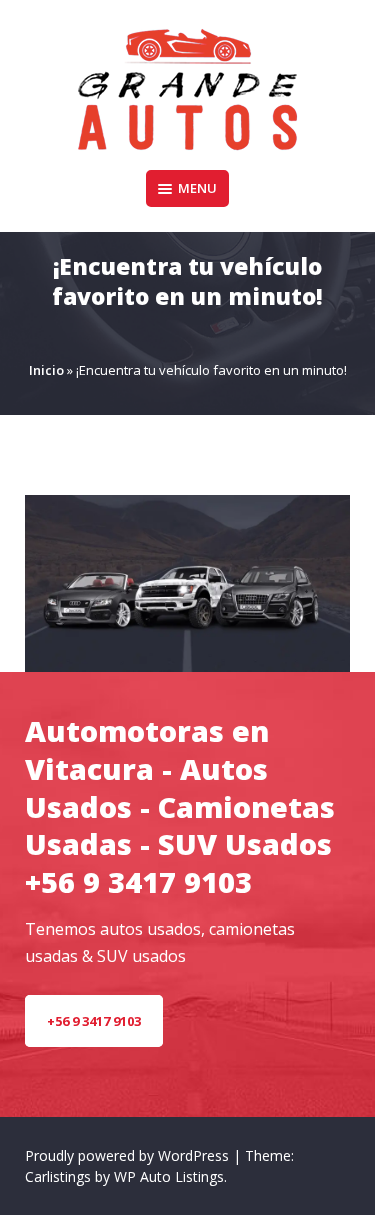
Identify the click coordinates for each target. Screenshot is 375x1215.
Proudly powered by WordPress (129, 1155)
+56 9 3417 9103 (94, 1021)
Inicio (46, 370)
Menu (197, 188)
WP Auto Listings (169, 1176)
